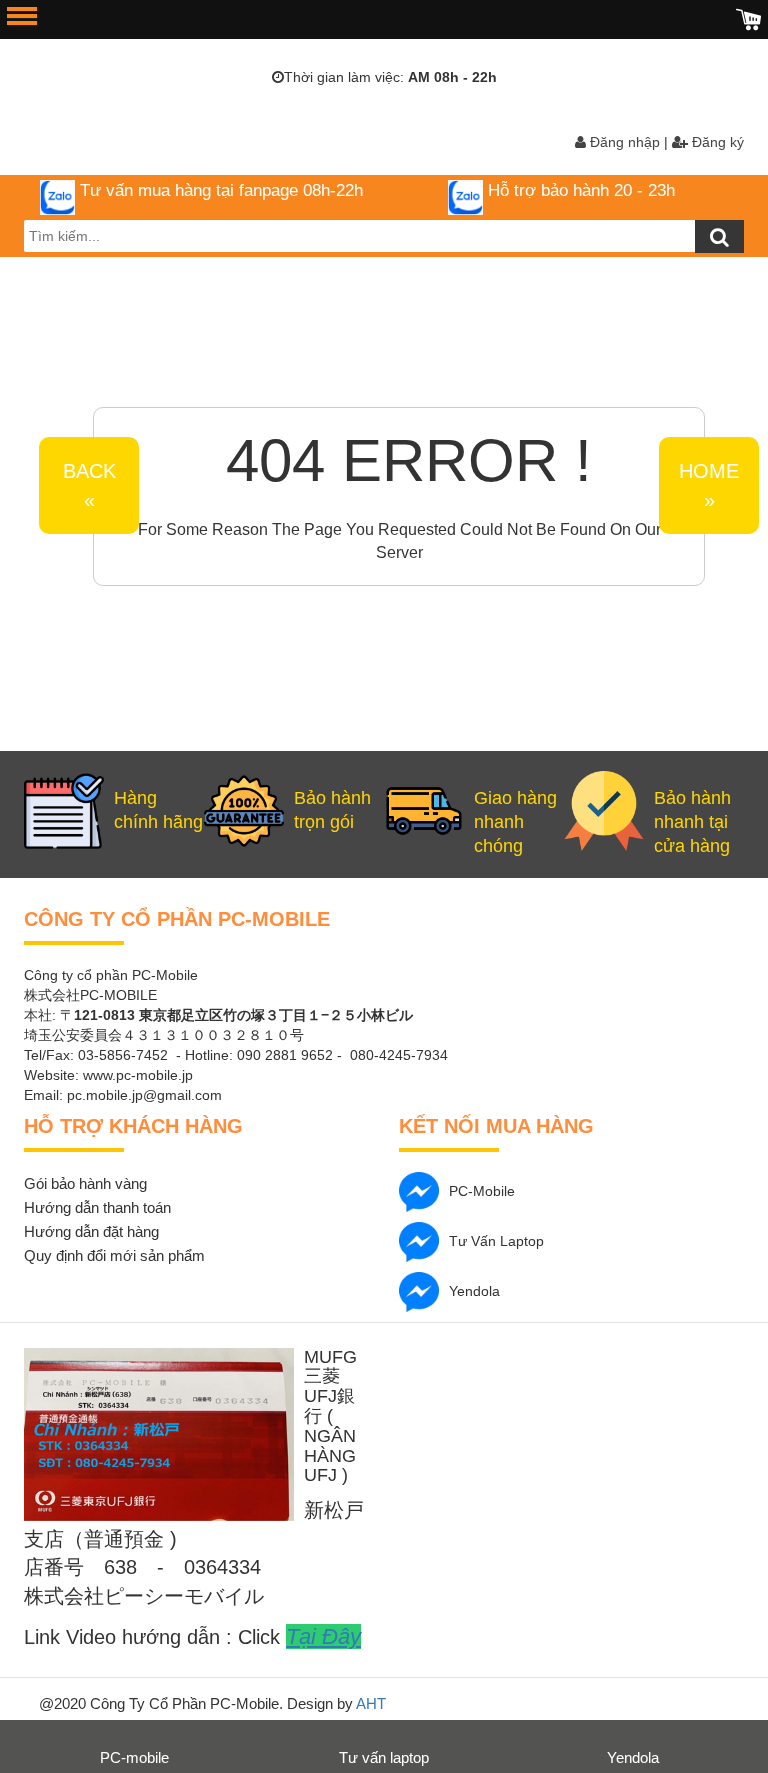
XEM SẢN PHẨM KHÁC (521, 452)
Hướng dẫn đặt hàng (91, 1231)
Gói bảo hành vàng (85, 1183)
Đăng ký (716, 142)
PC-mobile (482, 1190)
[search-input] (384, 236)
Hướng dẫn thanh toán (97, 1207)
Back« (89, 485)
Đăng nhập (623, 142)
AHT (371, 1703)
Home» (709, 485)
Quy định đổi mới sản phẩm (114, 1255)
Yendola (474, 1290)
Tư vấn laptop (496, 1240)
